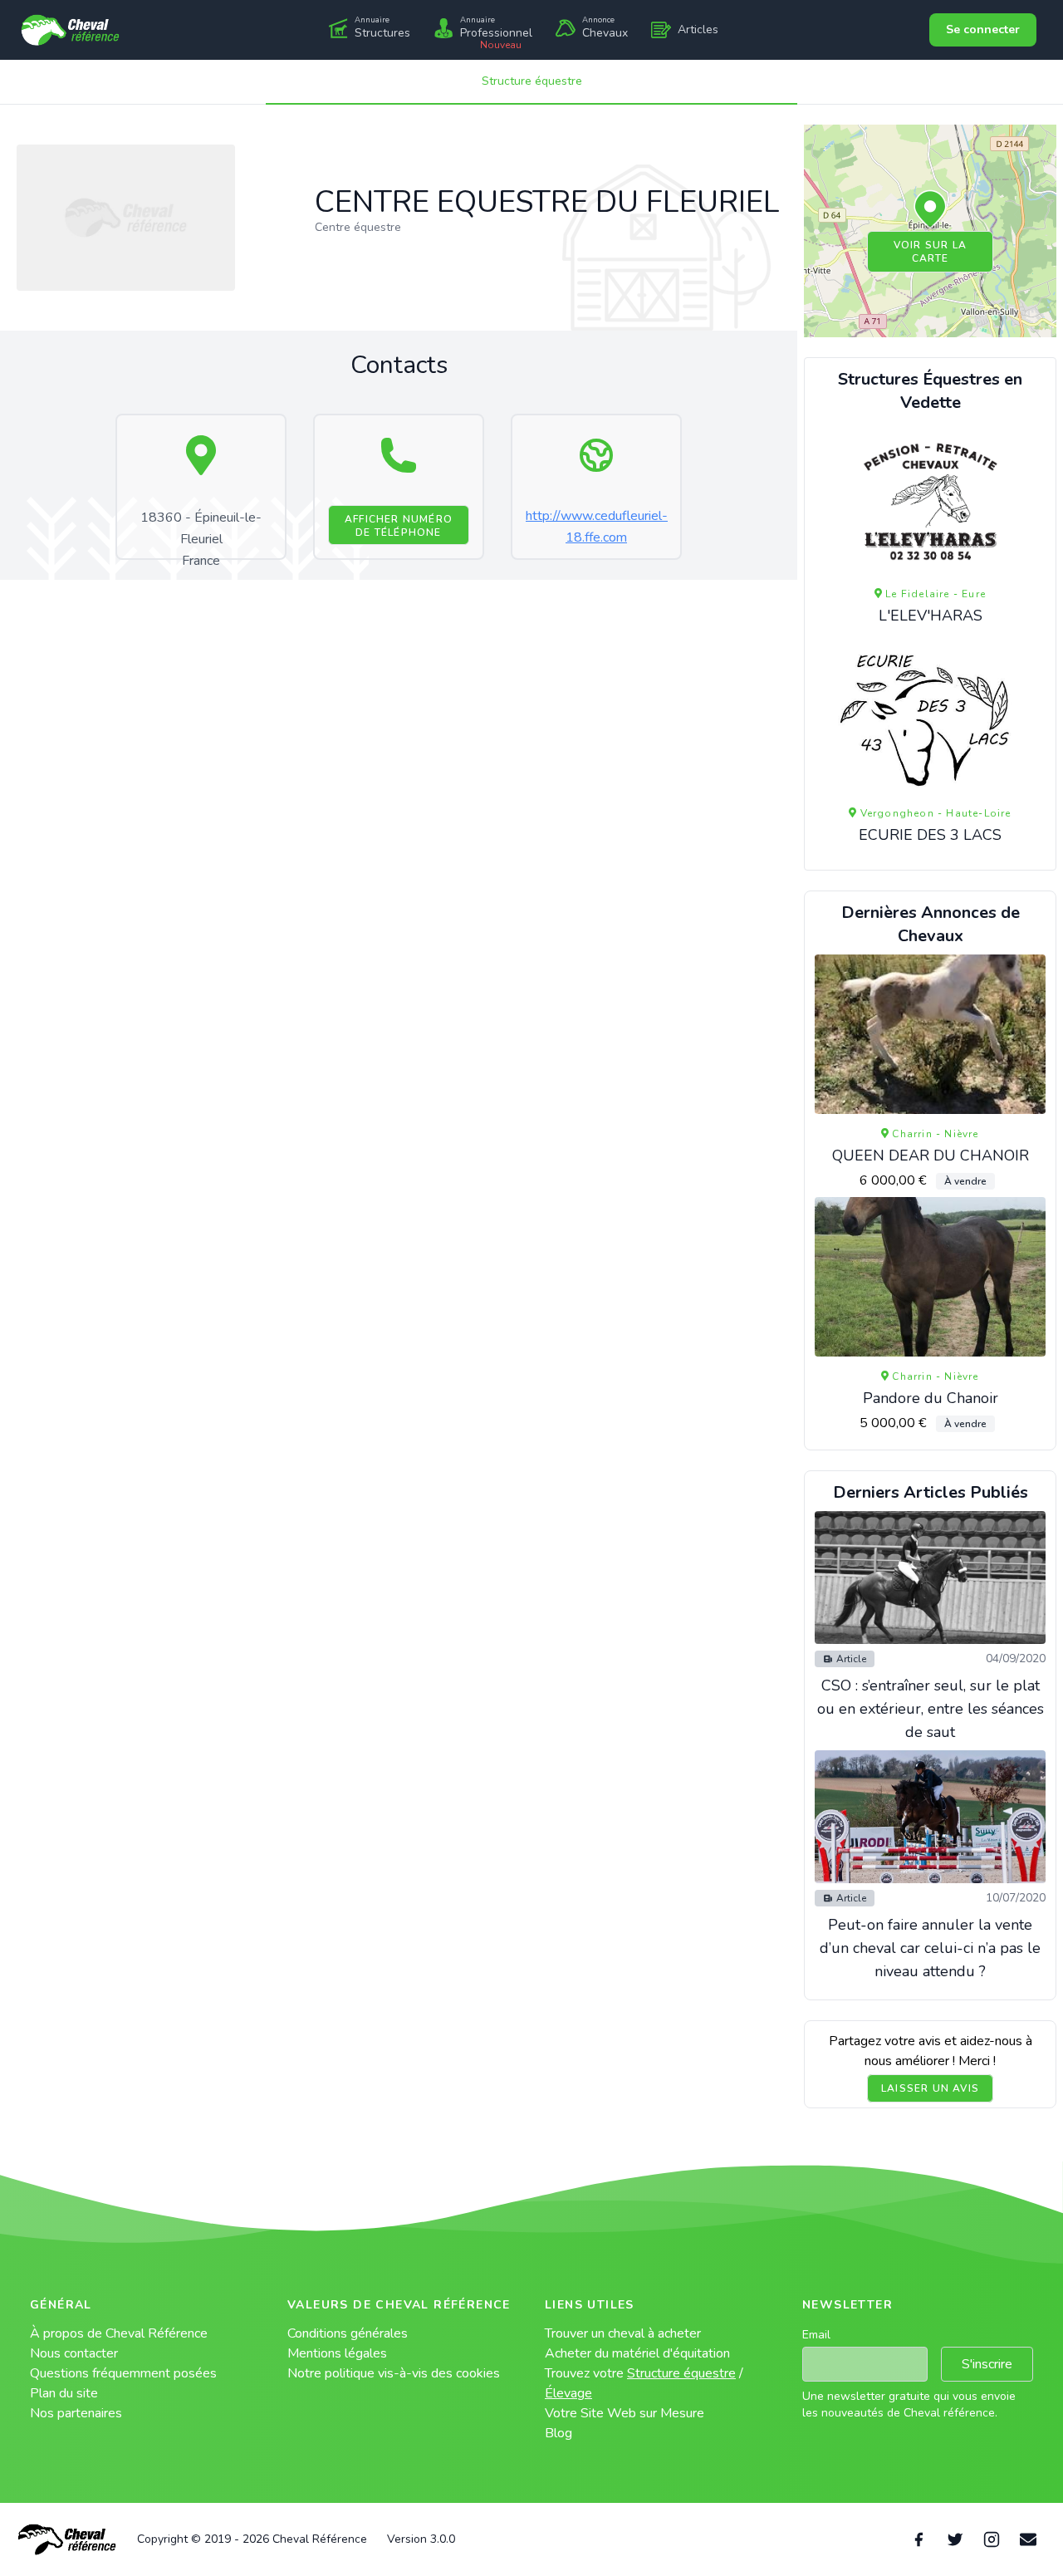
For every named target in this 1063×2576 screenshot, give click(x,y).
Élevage (568, 2393)
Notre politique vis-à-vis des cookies (394, 2373)
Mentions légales (337, 2353)
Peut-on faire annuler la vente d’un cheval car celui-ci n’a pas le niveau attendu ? (930, 1948)
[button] (930, 210)
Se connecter (983, 29)
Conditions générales (348, 2333)
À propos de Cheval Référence (119, 2333)
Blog (558, 2433)
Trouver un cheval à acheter (623, 2333)
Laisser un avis (930, 2088)
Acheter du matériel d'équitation (637, 2353)
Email (816, 2335)
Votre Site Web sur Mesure (625, 2413)
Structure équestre (532, 81)
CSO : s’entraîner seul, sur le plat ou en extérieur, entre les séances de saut (931, 1709)
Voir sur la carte (930, 252)
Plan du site (64, 2393)
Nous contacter (74, 2353)
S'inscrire (987, 2364)
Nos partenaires (76, 2413)
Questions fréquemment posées (123, 2373)
